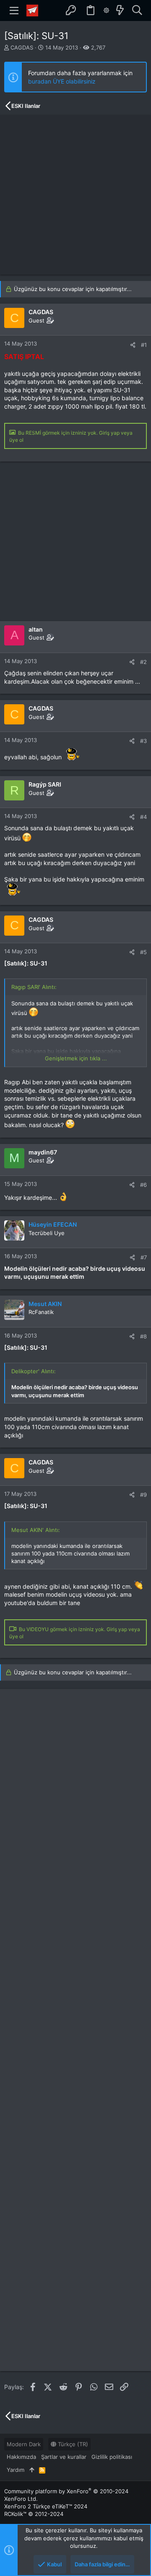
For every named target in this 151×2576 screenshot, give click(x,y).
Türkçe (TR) (72, 2444)
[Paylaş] (133, 345)
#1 (144, 345)
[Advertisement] (75, 195)
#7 (144, 1257)
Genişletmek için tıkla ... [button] (76, 1058)
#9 (143, 1495)
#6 (143, 1185)
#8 (143, 1336)
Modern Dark (24, 2444)
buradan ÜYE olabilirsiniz (62, 81)
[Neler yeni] (120, 10)
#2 (143, 662)
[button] (14, 10)
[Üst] (32, 2470)
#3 (143, 741)
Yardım (16, 2470)
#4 (143, 817)
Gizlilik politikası (112, 2457)
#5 (143, 952)
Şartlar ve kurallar (64, 2457)
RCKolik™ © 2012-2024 (34, 2514)
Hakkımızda (21, 2457)
